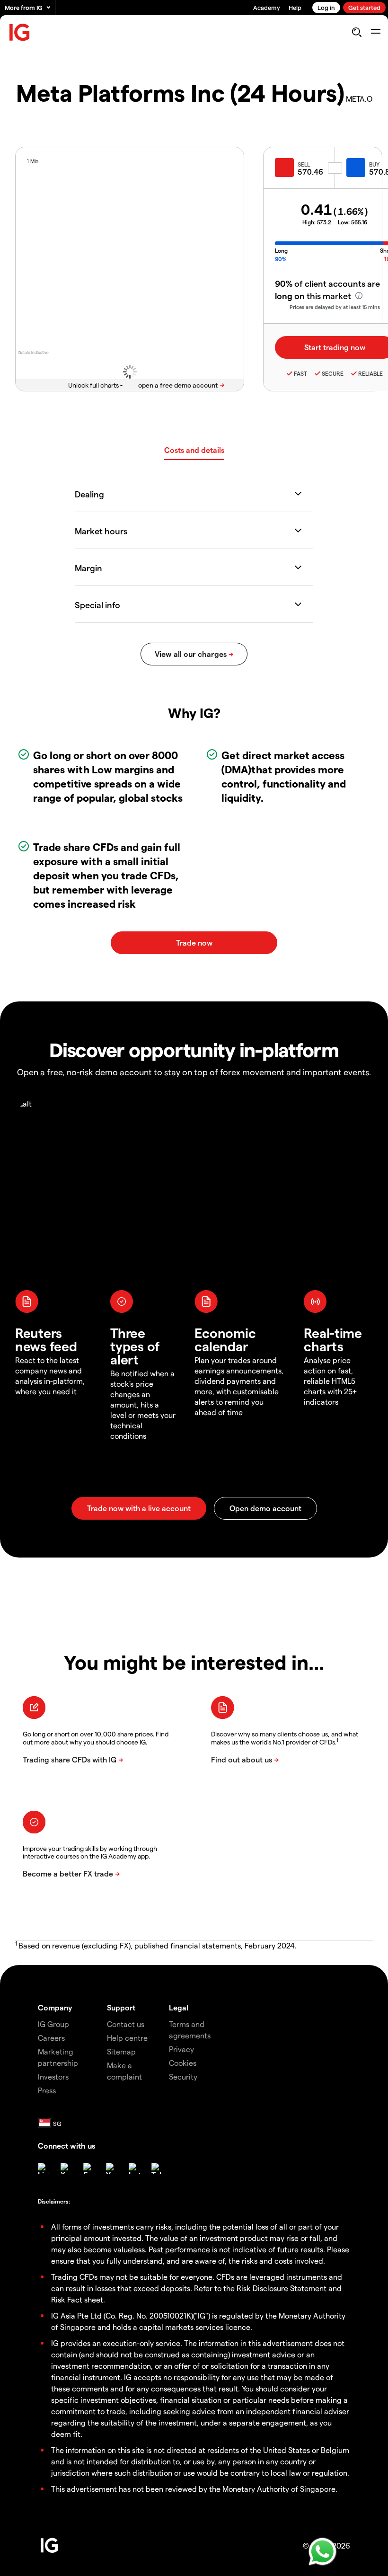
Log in (326, 7)
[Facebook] (89, 2169)
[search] (357, 32)
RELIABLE (370, 373)
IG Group (53, 2024)
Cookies (183, 2063)
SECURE (333, 373)
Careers (51, 2038)
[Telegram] (157, 2169)
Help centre (127, 2038)
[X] (66, 2169)
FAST (300, 373)
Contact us (126, 2024)
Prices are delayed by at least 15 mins (335, 307)
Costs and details (194, 450)
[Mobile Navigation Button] (375, 32)
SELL (304, 164)
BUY (374, 164)
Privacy (181, 2049)
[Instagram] (134, 2169)
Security (183, 2076)
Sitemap (121, 2051)
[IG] (20, 32)
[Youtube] (112, 2169)
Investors (53, 2076)
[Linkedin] (44, 2169)
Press (47, 2090)
